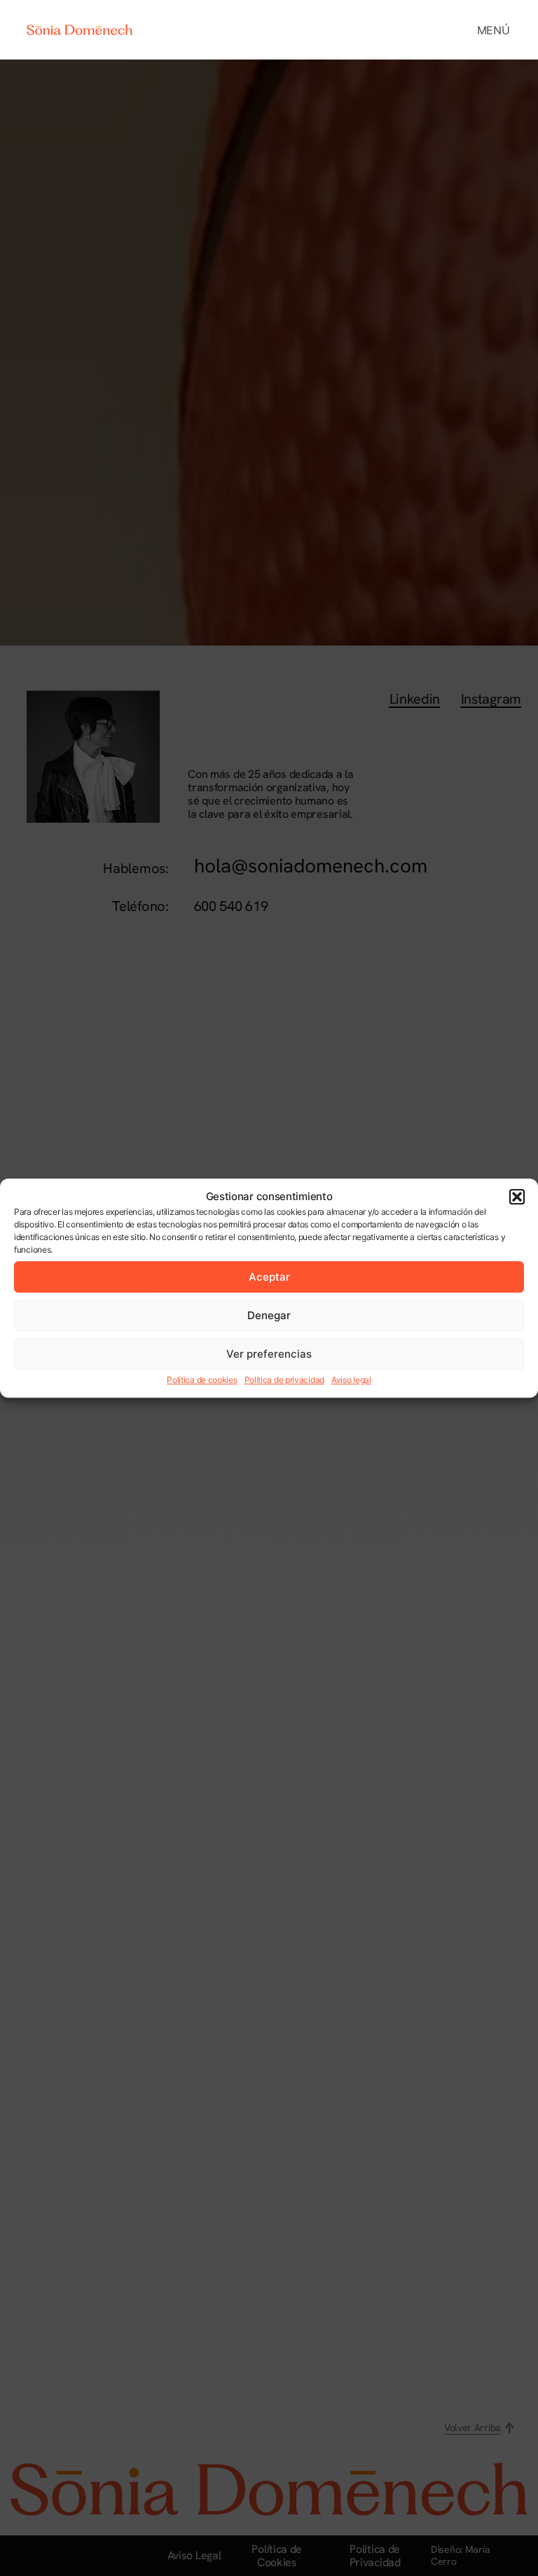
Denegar (269, 1315)
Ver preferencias (269, 1354)
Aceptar (269, 1277)
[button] (517, 1197)
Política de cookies (202, 1380)
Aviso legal (351, 1380)
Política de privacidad (284, 1380)
